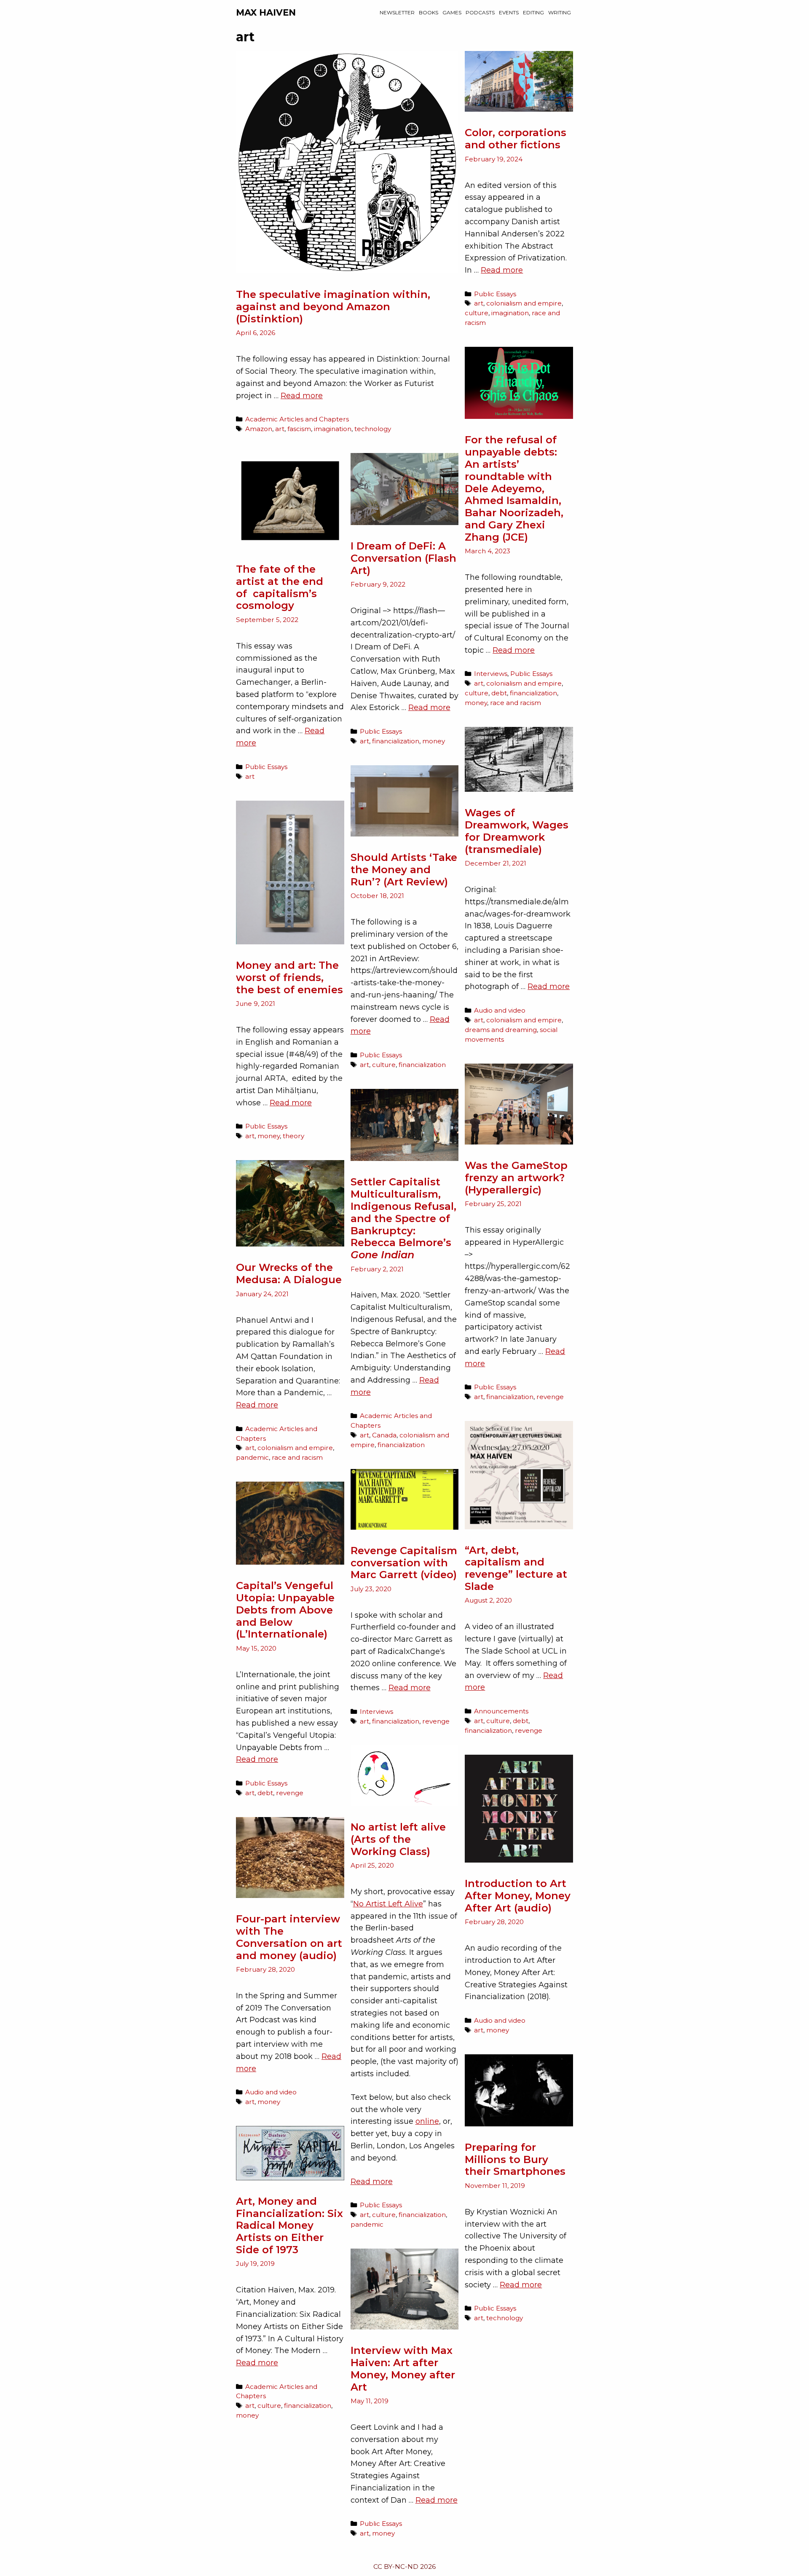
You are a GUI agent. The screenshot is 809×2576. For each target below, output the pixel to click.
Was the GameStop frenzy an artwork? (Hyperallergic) (516, 1178)
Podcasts (480, 12)
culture (477, 313)
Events (509, 12)
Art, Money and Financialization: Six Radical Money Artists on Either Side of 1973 (289, 2225)
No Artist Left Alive (388, 1904)
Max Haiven (266, 12)
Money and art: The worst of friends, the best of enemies (289, 977)
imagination (333, 429)
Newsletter (397, 12)
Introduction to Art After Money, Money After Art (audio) (518, 1896)
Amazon (259, 429)
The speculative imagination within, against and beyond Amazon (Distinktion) (333, 307)
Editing (533, 12)
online (427, 2121)
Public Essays (495, 294)
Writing (560, 12)
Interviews (491, 674)
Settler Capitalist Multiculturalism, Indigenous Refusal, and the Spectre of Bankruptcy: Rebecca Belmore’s (403, 1218)
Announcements (501, 1711)
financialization (533, 693)
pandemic (252, 1457)
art (280, 429)
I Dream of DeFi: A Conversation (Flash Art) (403, 558)
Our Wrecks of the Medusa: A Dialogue (289, 1273)
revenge (550, 1397)
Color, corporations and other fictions (516, 139)
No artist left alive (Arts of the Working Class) (398, 1839)
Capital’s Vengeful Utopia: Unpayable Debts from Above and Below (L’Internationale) (285, 1610)
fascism (299, 429)
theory (293, 1136)
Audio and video (500, 1010)
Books (429, 12)
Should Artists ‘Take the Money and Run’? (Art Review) (404, 870)
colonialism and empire (524, 303)
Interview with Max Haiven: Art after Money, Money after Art (403, 2368)
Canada (384, 1435)
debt (499, 693)
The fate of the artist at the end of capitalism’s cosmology (280, 587)
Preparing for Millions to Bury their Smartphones (515, 2159)
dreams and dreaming (501, 1030)
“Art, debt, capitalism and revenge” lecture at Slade (516, 1568)
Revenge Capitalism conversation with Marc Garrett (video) (404, 1563)
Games (452, 12)
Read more (302, 396)
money (476, 703)
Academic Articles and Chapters (297, 419)
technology (373, 429)
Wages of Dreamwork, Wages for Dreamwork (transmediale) (517, 831)
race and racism (516, 703)
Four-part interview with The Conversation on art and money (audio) (289, 1937)
